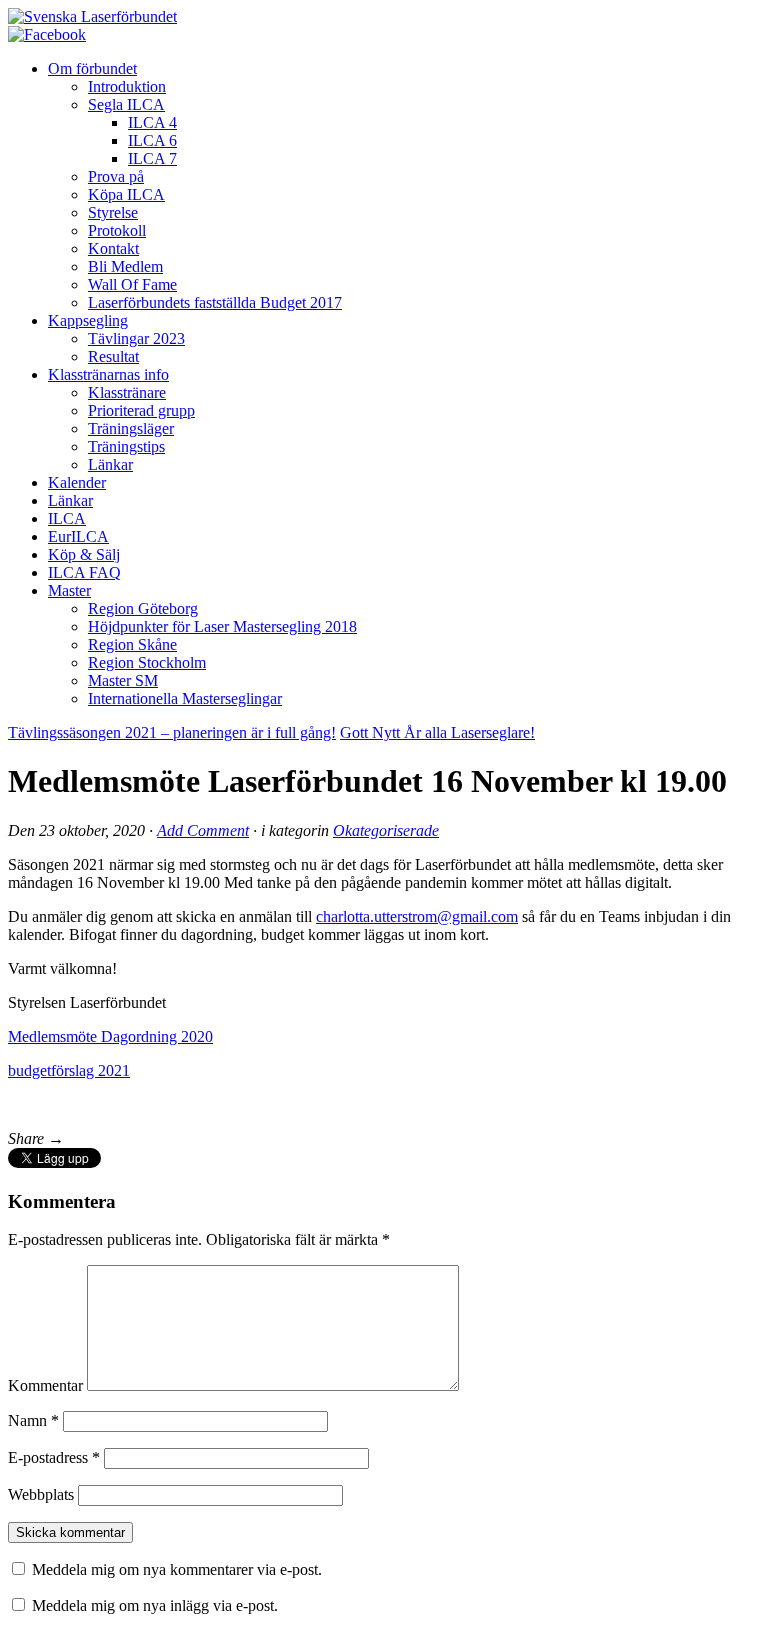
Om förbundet (92, 68)
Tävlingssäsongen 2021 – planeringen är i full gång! (172, 732)
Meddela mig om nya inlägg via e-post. (155, 1605)
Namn (33, 1420)
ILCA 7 (152, 158)
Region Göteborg (143, 608)
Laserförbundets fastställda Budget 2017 (215, 302)
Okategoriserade (386, 830)
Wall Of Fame (132, 284)
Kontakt (113, 248)
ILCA (67, 518)
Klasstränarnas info (108, 374)
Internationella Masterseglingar (185, 698)
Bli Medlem (125, 266)
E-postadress (54, 1457)
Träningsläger (131, 428)
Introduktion (127, 86)
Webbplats (41, 1494)
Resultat (113, 356)
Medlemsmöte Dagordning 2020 (110, 1036)
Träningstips (126, 446)
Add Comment (203, 830)
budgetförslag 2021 (69, 1070)
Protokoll (117, 230)
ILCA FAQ (84, 572)
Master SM (123, 680)
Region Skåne (132, 644)
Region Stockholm (147, 662)
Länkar (110, 464)
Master (69, 590)
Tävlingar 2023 (136, 338)
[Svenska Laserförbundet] (92, 16)
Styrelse (113, 212)
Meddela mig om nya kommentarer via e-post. (177, 1569)
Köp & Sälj (84, 554)
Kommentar (45, 1385)
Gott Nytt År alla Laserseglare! (437, 732)
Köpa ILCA (126, 194)
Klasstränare (127, 392)
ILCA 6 (152, 140)
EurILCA (78, 536)
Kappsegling (88, 320)
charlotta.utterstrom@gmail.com (417, 916)
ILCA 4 (152, 122)
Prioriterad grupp (141, 410)
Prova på (116, 176)
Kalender (77, 482)
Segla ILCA (126, 104)
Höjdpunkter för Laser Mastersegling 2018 (222, 626)
